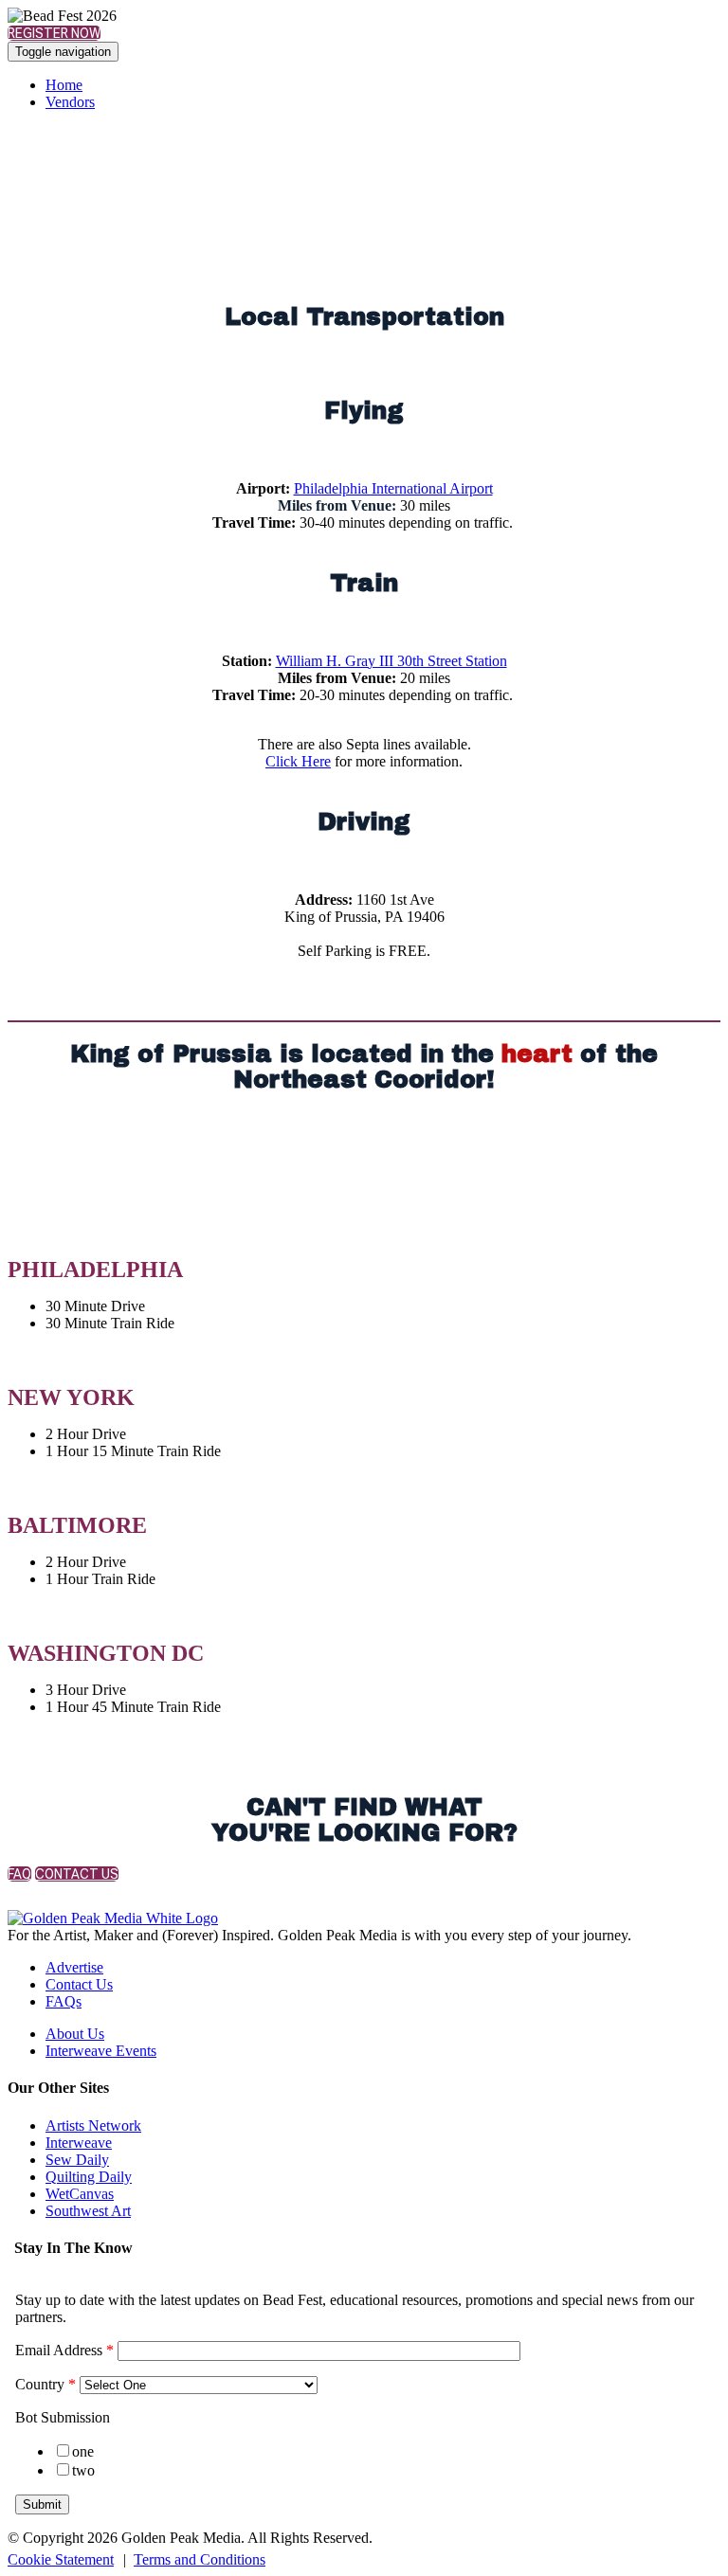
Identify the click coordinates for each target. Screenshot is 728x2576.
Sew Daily (77, 2160)
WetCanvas (80, 2194)
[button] (54, 33)
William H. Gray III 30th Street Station (391, 661)
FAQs (64, 2001)
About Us (75, 2034)
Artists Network (93, 2126)
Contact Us (79, 1984)
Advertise (74, 1967)
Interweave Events (101, 2051)
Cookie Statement (61, 2559)
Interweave (79, 2143)
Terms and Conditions (200, 2559)
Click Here (298, 761)
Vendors (70, 102)
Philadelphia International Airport (393, 488)
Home (64, 85)
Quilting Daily (89, 2177)
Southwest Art (88, 2211)
